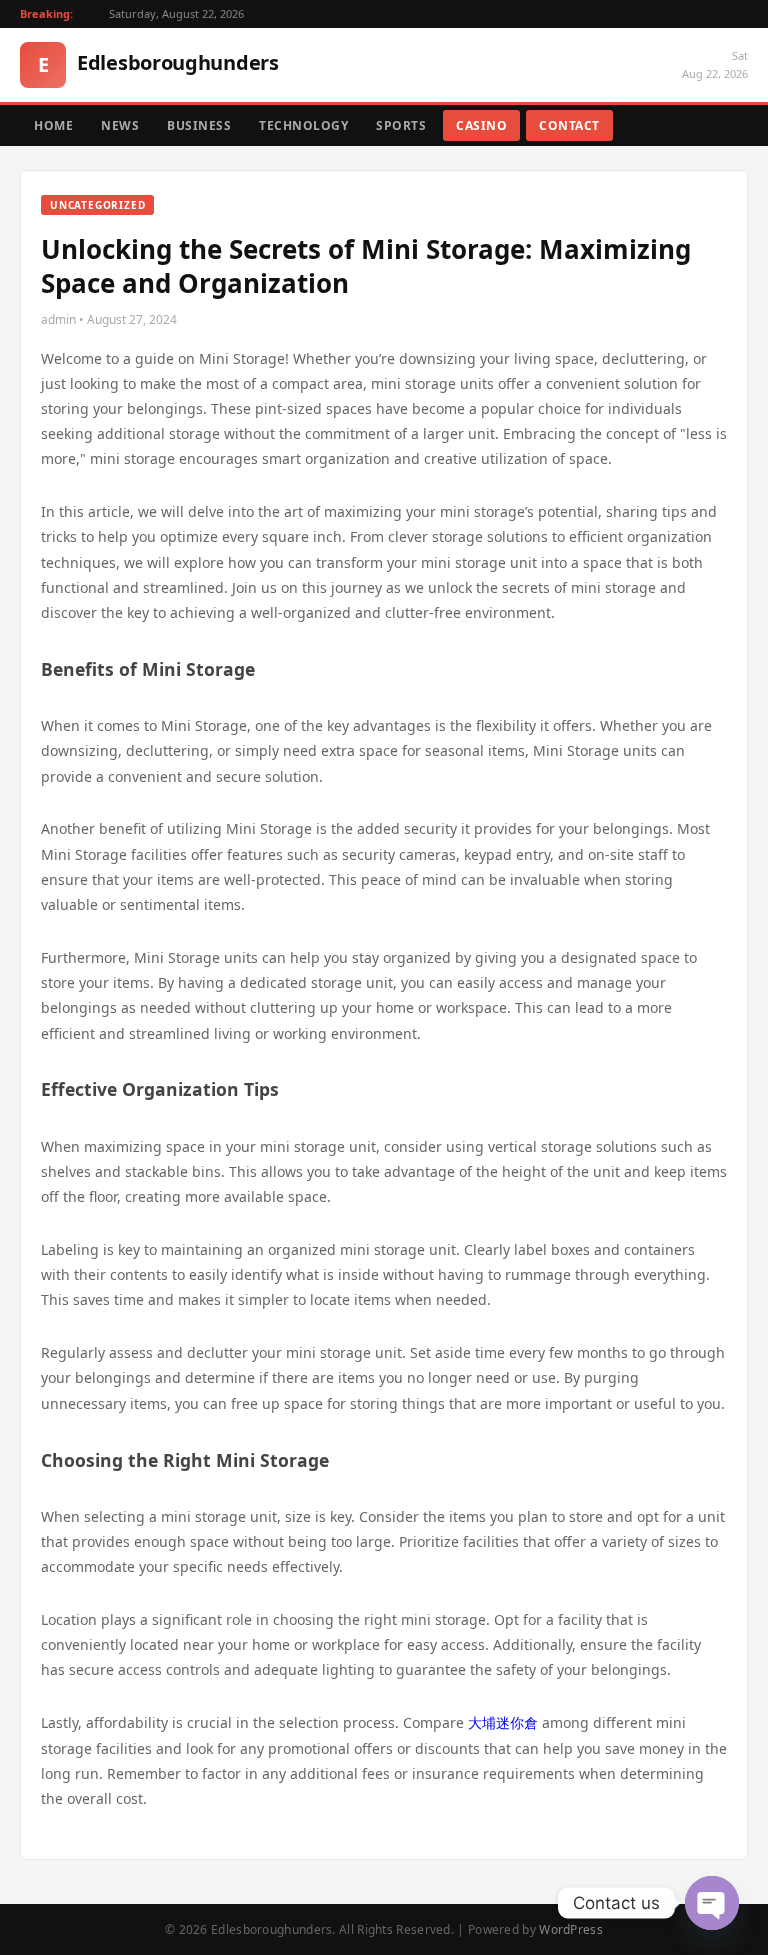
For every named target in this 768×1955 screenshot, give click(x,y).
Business (199, 125)
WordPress (571, 1929)
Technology (303, 125)
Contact (569, 125)
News (120, 125)
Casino (481, 125)
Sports (401, 125)
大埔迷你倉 (503, 1722)
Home (53, 125)
